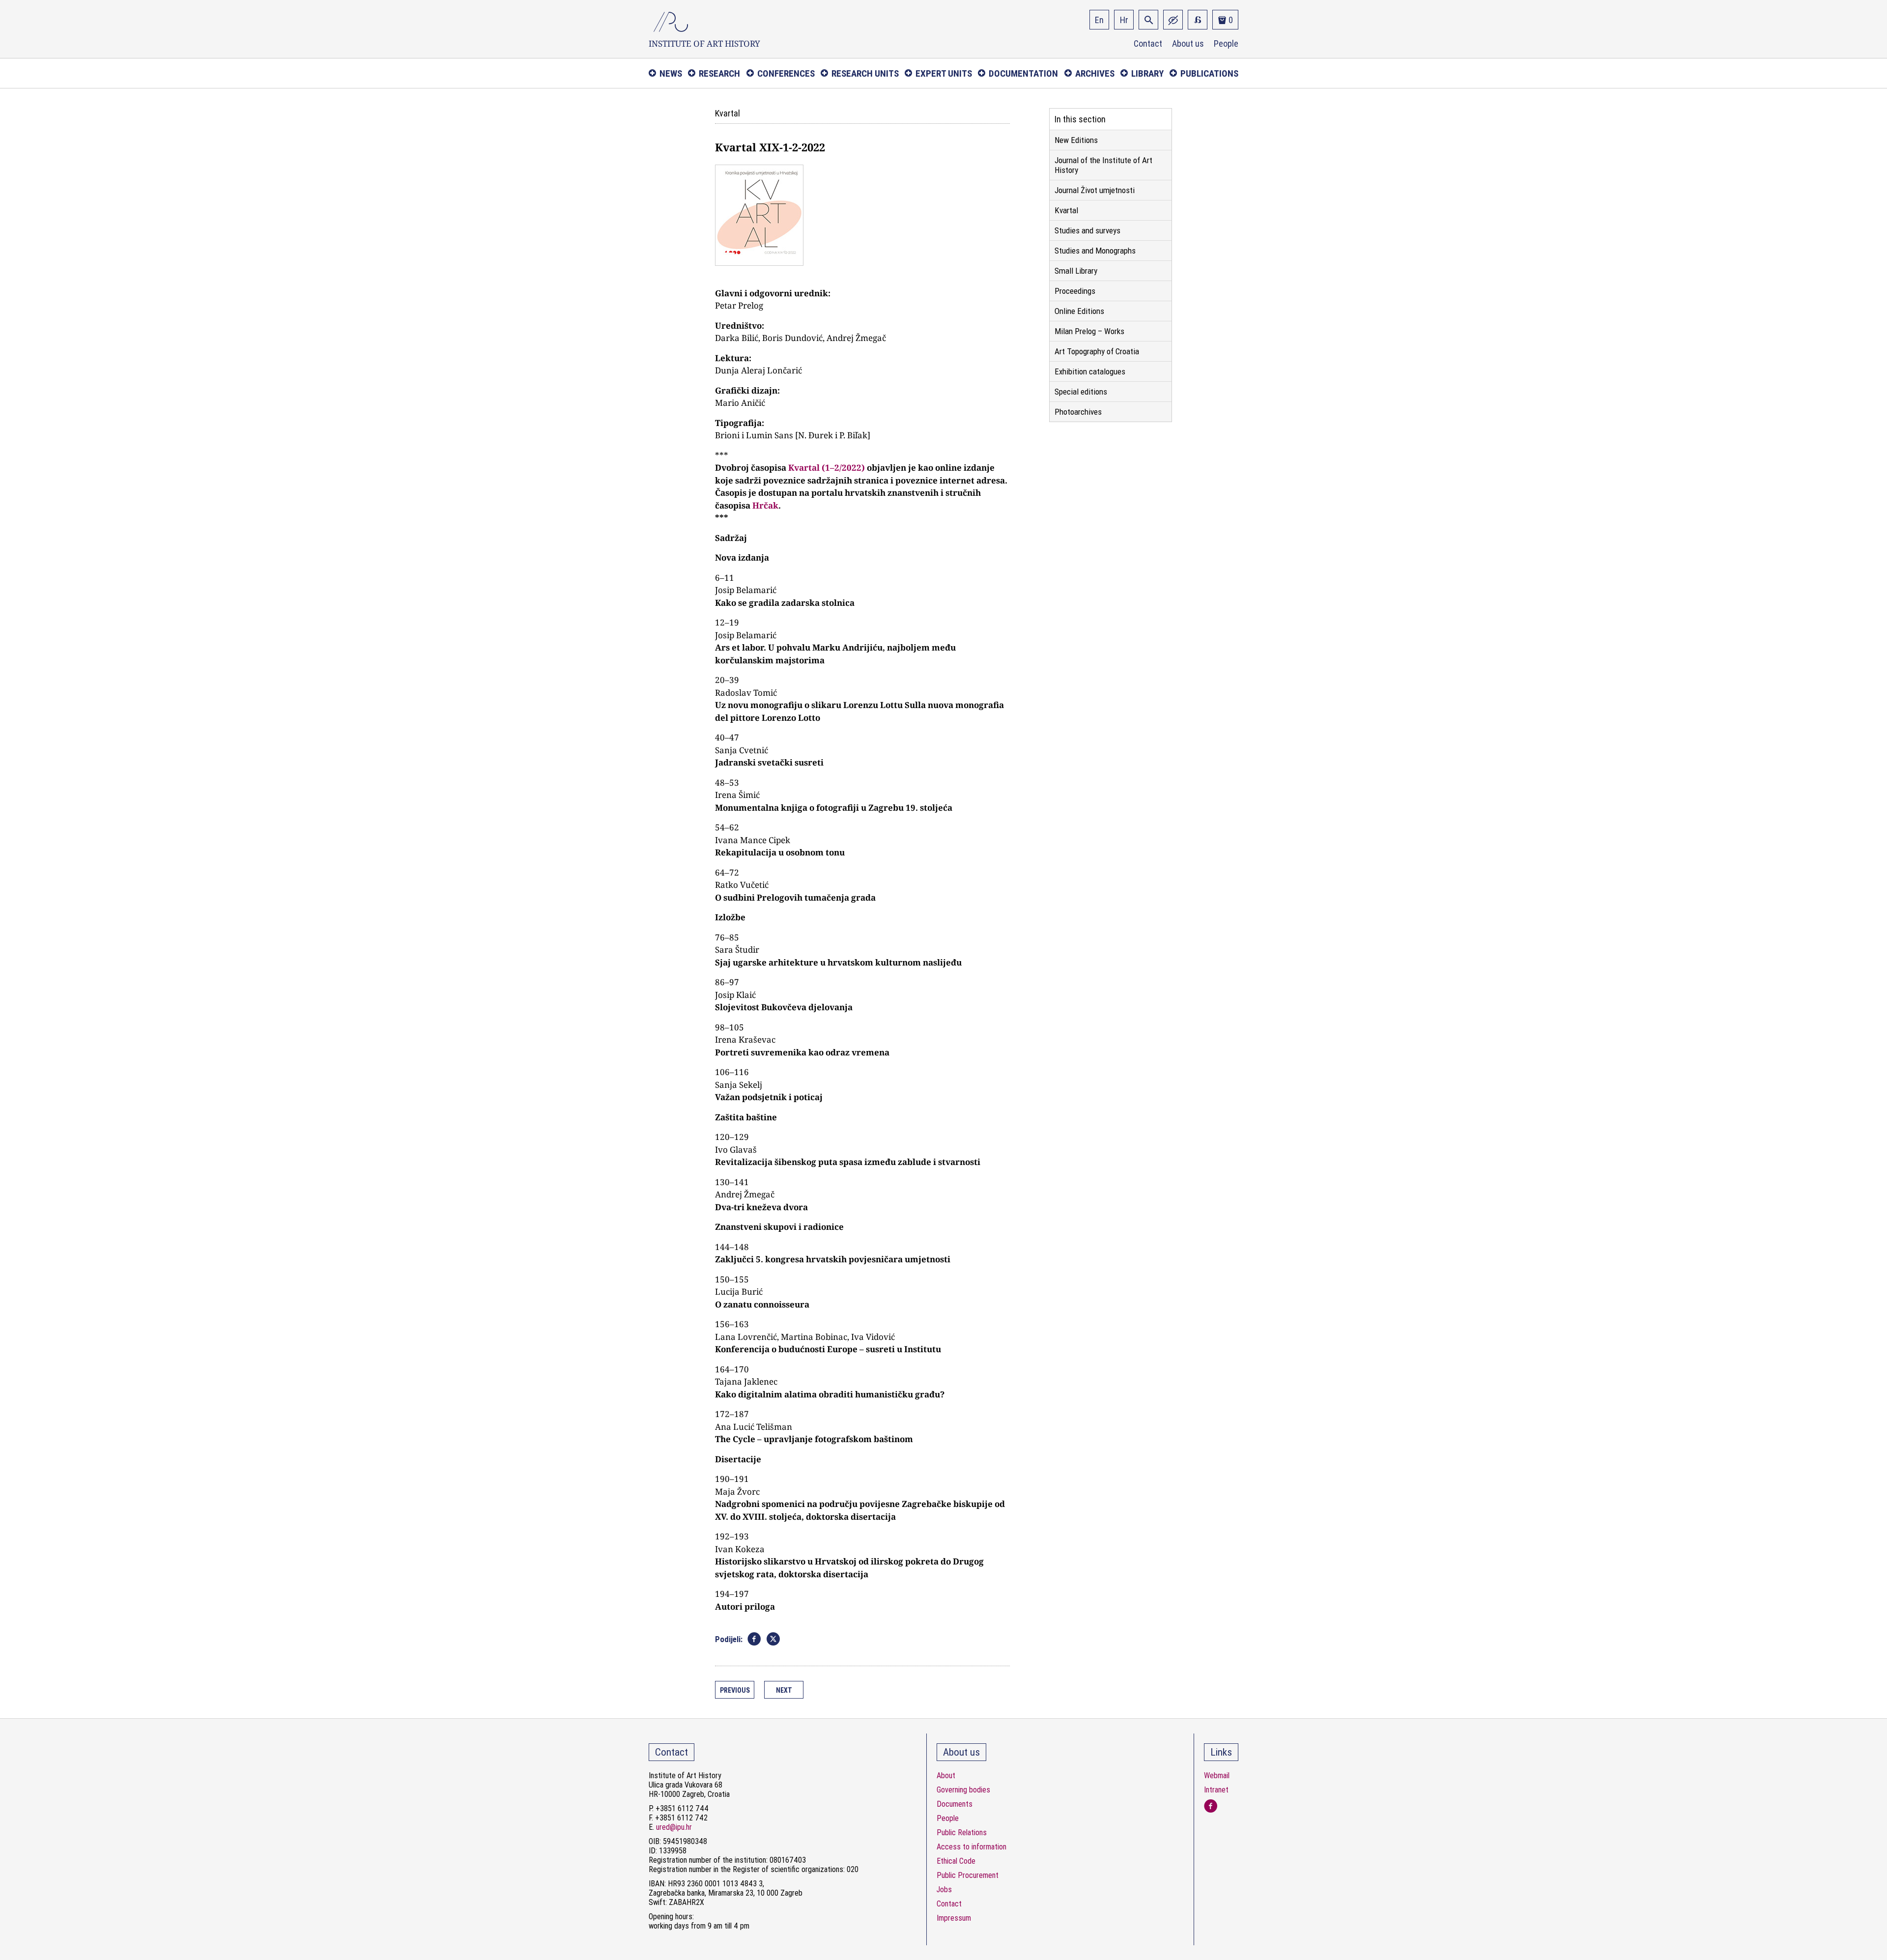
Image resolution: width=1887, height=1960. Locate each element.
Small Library (1076, 271)
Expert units (944, 73)
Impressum (954, 1918)
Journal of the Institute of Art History (1103, 165)
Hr (1124, 20)
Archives (1095, 73)
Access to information (972, 1847)
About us (1188, 44)
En (1099, 20)
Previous (735, 1690)
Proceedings (1075, 291)
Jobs (944, 1889)
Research (719, 73)
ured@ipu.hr (674, 1827)
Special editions (1081, 392)
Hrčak (765, 505)
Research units (865, 73)
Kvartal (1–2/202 (822, 468)
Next (784, 1690)
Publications (1209, 73)
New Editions (1076, 140)
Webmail (1217, 1775)
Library (1147, 73)
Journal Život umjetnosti (1095, 190)
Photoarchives (1078, 412)
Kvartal (1066, 210)
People (1226, 44)
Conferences (786, 73)
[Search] (1148, 20)
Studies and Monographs (1095, 251)
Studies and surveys (1087, 230)
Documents (955, 1804)
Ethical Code (956, 1861)
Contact (1148, 44)
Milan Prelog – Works (1089, 331)
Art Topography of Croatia (1097, 351)
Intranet (1216, 1790)
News (671, 73)
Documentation (1023, 73)
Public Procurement (968, 1875)
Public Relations (962, 1832)
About (946, 1775)
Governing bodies (963, 1790)
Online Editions (1079, 311)
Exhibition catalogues (1090, 371)
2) (861, 468)
